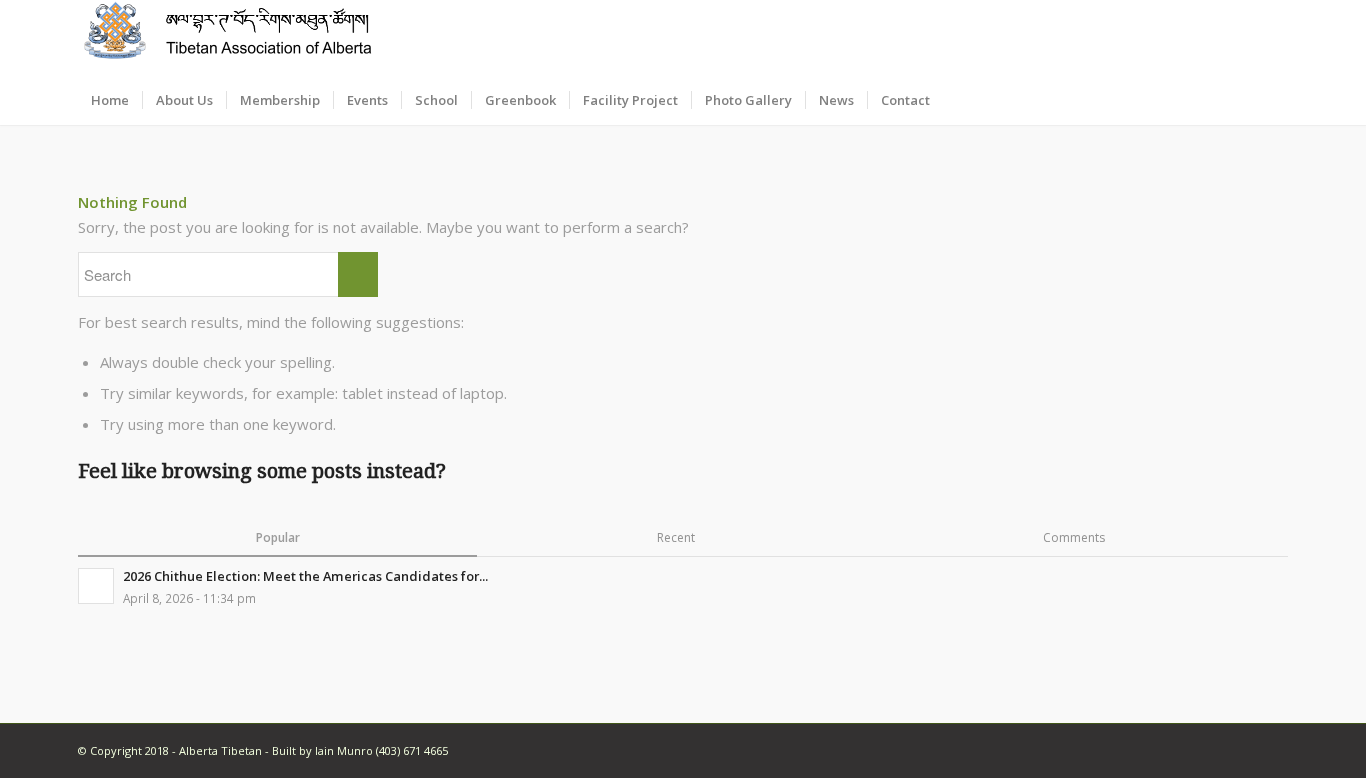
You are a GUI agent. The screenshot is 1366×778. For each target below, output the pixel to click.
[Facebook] (1273, 38)
